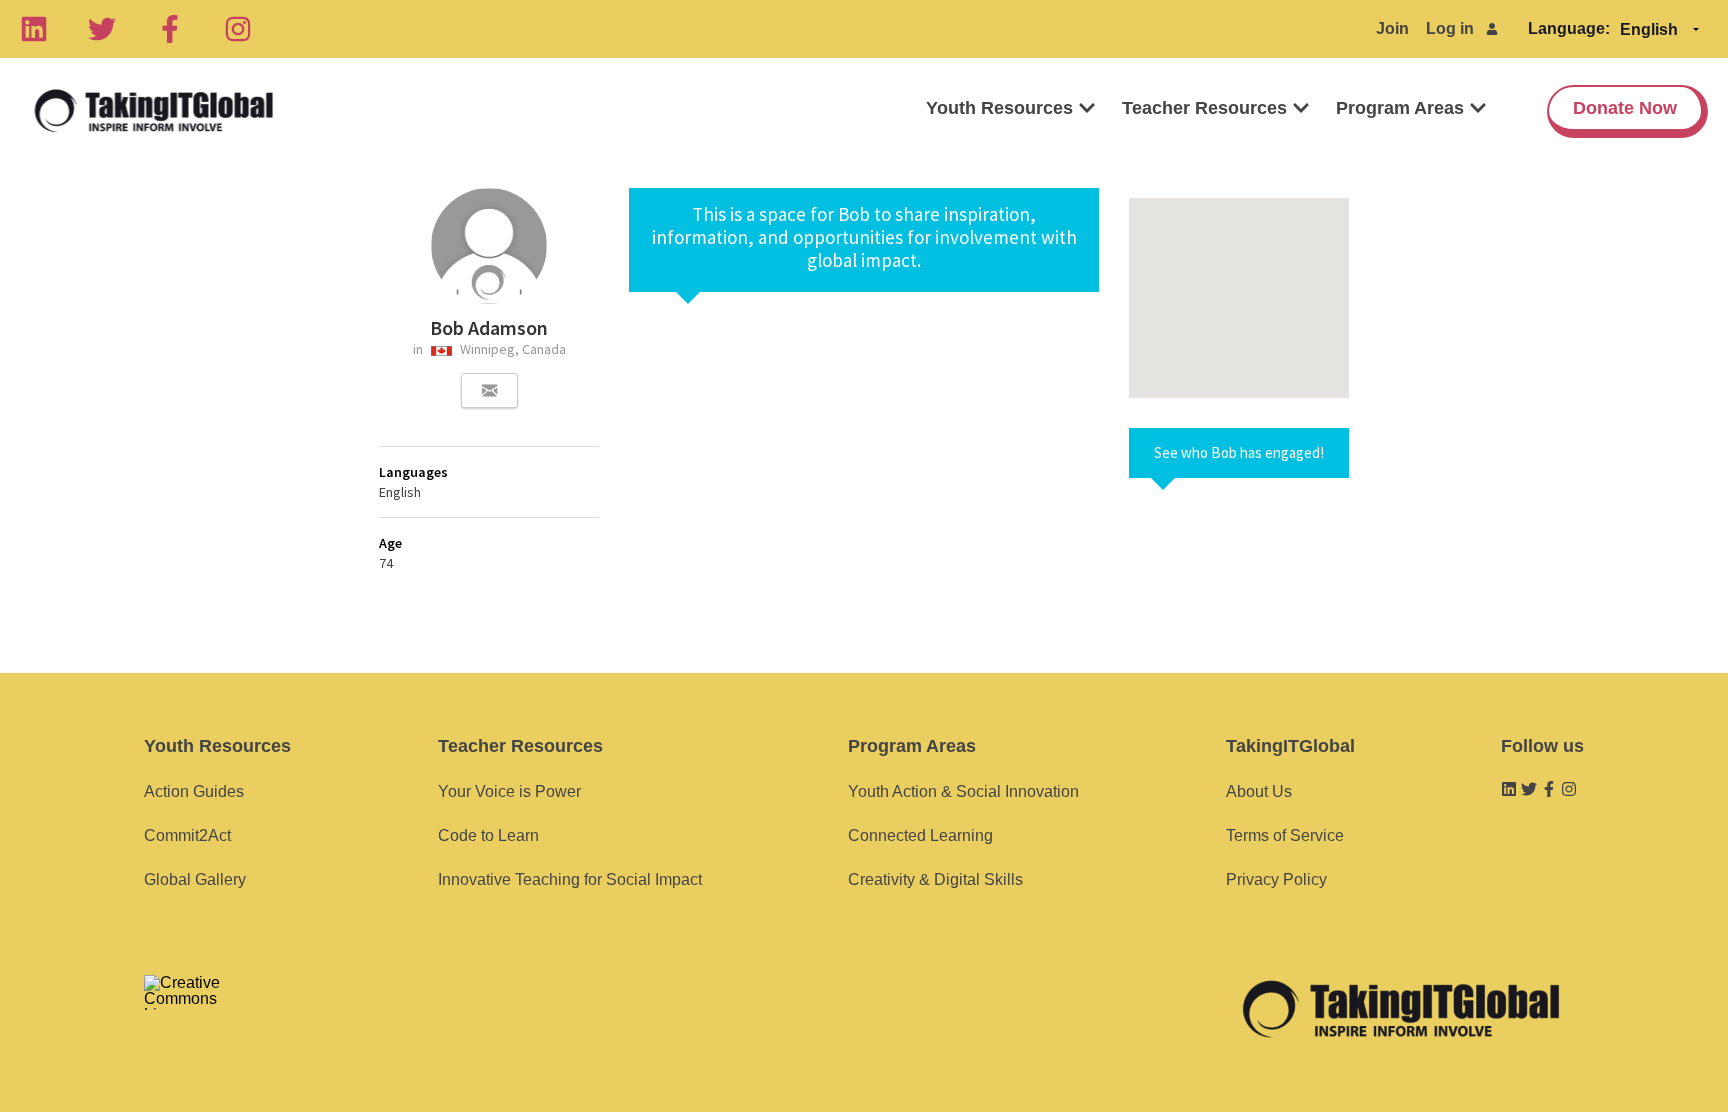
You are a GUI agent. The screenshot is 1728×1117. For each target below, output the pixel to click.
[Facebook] (170, 29)
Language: (1569, 28)
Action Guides (194, 791)
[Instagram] (238, 29)
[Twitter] (102, 29)
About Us (1259, 791)
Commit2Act (187, 835)
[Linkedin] (34, 29)
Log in (1450, 28)
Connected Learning (920, 835)
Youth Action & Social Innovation (963, 791)
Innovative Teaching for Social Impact (570, 879)
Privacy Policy (1276, 879)
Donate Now (1625, 108)
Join (1392, 28)
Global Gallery (195, 879)
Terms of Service (1285, 835)
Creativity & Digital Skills (935, 879)
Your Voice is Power (509, 791)
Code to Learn (488, 835)
